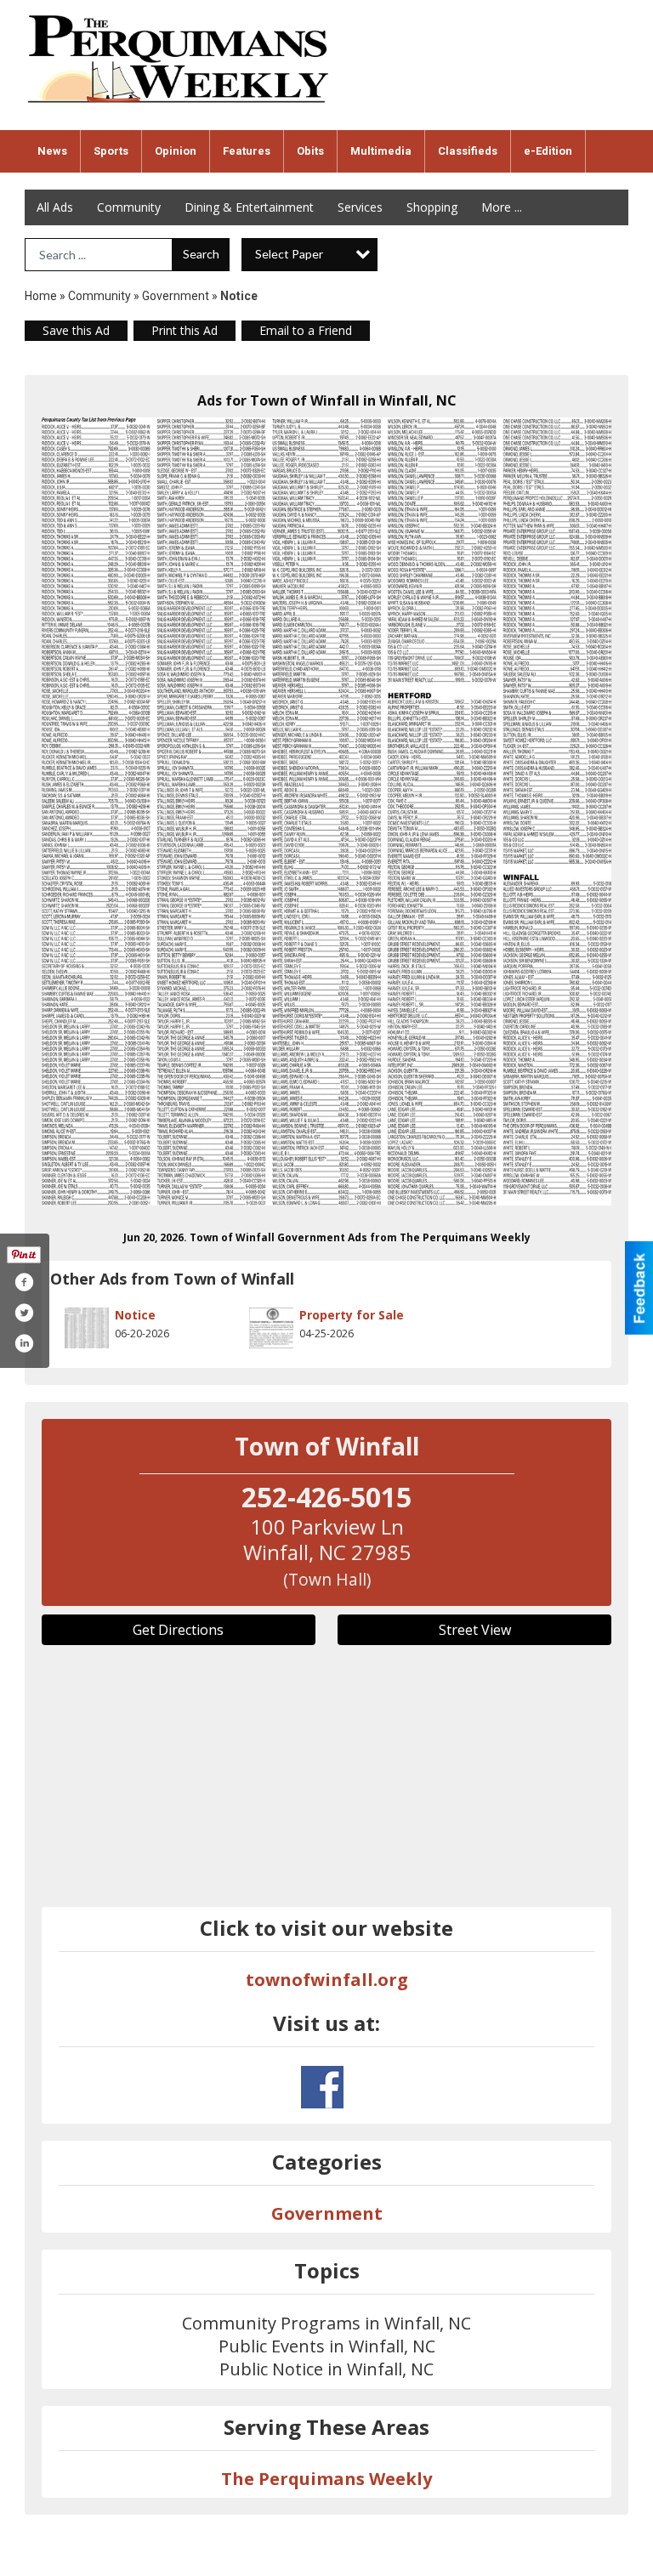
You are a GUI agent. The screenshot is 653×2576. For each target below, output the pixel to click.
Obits (310, 151)
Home (41, 296)
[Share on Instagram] (24, 1343)
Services (360, 207)
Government (176, 296)
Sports (111, 151)
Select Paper (289, 254)
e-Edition (548, 151)
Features (247, 151)
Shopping (432, 207)
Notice (135, 1315)
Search (201, 254)
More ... (502, 207)
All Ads (55, 207)
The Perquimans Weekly (326, 2479)
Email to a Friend (306, 330)
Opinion (176, 151)
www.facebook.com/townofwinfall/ (322, 2087)
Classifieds (468, 151)
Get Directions (178, 1630)
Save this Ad (76, 330)
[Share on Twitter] (24, 1313)
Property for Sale (352, 1315)
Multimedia (381, 151)
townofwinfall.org (327, 1980)
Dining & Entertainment (249, 207)
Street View (475, 1630)
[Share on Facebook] (24, 1282)
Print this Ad (185, 330)
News (52, 151)
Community (129, 207)
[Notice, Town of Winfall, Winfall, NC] (326, 811)
